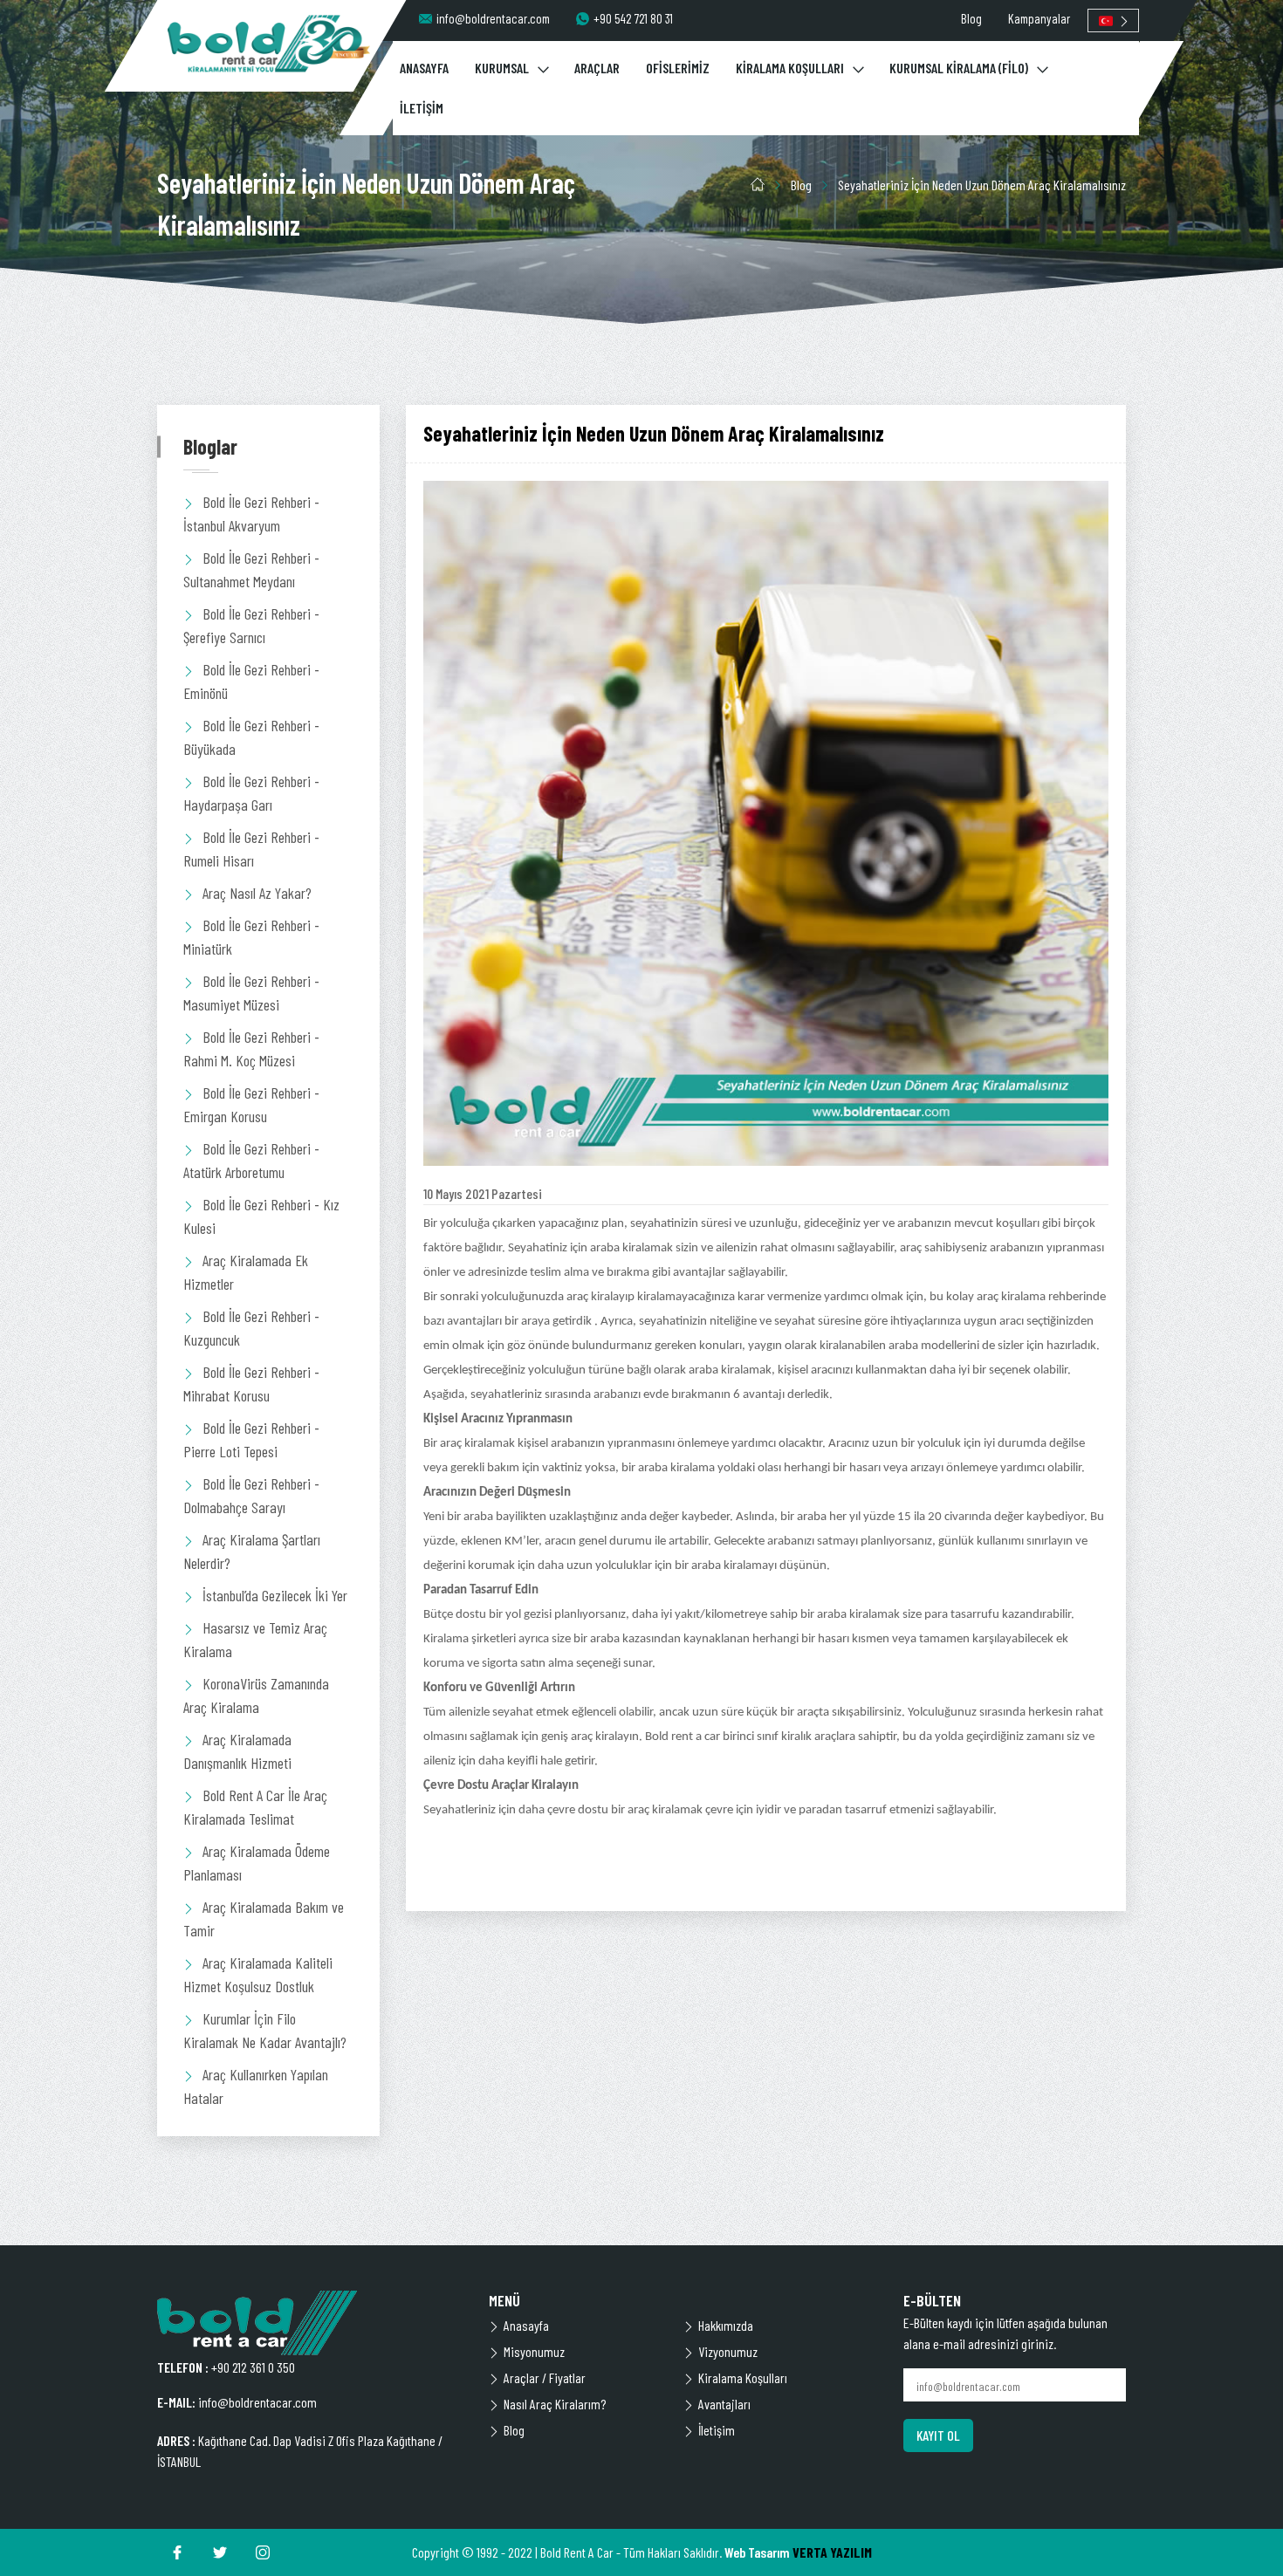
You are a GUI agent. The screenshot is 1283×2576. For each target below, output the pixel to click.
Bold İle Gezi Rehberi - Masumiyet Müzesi (251, 993)
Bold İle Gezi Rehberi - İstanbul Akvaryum (251, 514)
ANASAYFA (424, 68)
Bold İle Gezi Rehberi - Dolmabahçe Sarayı (251, 1495)
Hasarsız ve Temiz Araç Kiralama (255, 1639)
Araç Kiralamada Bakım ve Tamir (264, 1918)
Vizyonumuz (728, 2351)
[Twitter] (220, 2552)
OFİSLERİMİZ (678, 68)
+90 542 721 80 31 (633, 18)
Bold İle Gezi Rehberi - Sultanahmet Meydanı (251, 569)
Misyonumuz (534, 2351)
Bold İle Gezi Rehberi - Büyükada (251, 737)
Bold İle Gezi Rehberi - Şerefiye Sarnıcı (251, 625)
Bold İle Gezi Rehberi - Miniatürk (251, 937)
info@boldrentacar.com (493, 18)
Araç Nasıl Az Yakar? (257, 893)
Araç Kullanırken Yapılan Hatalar (256, 2086)
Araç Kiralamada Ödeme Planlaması (257, 1863)
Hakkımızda (726, 2325)
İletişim (717, 2430)
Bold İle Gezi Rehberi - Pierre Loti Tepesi (251, 1439)
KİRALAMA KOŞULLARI (790, 68)
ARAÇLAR (597, 68)
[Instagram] (263, 2552)
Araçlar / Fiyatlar (545, 2377)
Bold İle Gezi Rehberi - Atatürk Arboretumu (251, 1160)
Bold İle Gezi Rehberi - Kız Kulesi (261, 1216)
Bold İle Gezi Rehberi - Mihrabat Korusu (251, 1384)
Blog (971, 18)
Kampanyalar (1039, 18)
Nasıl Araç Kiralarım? (555, 2404)
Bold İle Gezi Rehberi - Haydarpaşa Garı (251, 793)
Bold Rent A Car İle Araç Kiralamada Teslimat (255, 1807)
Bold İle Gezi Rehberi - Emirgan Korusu (251, 1104)
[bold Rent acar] (310, 2323)
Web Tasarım (757, 2552)
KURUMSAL (502, 68)
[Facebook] (177, 2552)
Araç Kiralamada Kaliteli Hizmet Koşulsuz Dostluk (258, 1974)
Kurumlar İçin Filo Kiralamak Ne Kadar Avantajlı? (265, 2030)
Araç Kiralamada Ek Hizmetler (246, 1272)
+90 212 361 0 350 (253, 2367)
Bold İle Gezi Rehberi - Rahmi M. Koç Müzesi (251, 1048)
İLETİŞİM (422, 108)
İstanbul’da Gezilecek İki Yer (275, 1595)
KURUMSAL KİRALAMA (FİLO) (959, 68)
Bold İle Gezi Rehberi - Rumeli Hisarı (251, 849)
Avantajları (724, 2404)
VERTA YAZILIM (832, 2552)
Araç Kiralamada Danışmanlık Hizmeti (237, 1751)
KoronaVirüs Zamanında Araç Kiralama (256, 1695)
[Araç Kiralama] (269, 43)
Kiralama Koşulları (743, 2377)
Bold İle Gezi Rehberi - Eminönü (251, 681)
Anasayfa (526, 2325)
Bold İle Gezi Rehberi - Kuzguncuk (251, 1328)
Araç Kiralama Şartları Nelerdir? (252, 1551)
